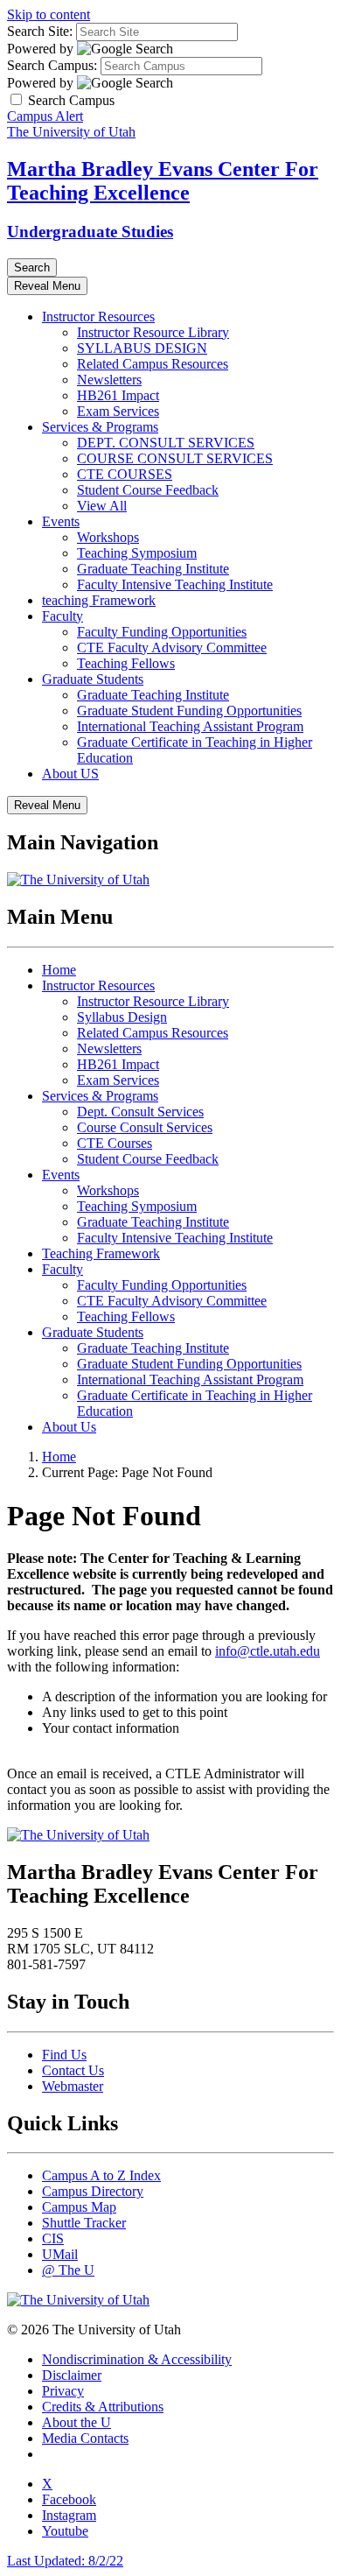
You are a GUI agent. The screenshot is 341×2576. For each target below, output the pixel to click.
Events (61, 521)
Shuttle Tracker (84, 2223)
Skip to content (49, 14)
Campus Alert (45, 116)
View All (102, 506)
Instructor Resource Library (153, 332)
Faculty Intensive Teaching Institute (175, 584)
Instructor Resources (98, 317)
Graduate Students (93, 679)
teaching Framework (99, 600)
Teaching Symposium (137, 553)
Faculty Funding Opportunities (162, 632)
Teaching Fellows (126, 663)
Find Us (64, 2055)
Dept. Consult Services (140, 1112)
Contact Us (73, 2070)
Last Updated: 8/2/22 (65, 2561)
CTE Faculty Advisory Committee (172, 648)
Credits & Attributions (103, 2407)
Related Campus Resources (153, 364)
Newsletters (109, 380)
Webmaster (73, 2086)
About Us (69, 1427)
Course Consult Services (145, 1127)
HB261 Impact (118, 395)
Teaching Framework (101, 1253)
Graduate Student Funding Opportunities (189, 711)
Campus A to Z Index (101, 2175)
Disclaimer (72, 2375)
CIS (53, 2238)
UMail (60, 2254)
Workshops (108, 537)
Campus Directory (93, 2191)
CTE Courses (115, 1143)
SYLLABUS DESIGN (142, 348)
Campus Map (79, 2207)
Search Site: (40, 31)
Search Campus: (52, 65)
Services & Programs (100, 427)
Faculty (63, 616)
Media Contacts (85, 2438)
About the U (77, 2422)
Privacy (63, 2391)
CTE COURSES (125, 474)
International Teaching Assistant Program (190, 726)
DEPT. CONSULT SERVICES (166, 443)
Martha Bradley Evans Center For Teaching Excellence (163, 181)
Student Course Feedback (148, 490)
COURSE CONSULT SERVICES (175, 458)
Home (59, 970)
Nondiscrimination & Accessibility (137, 2359)
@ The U (68, 2270)
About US (70, 774)
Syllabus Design (122, 1017)
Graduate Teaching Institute (153, 569)
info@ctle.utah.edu (268, 1651)
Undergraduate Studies (90, 232)
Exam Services (118, 411)
